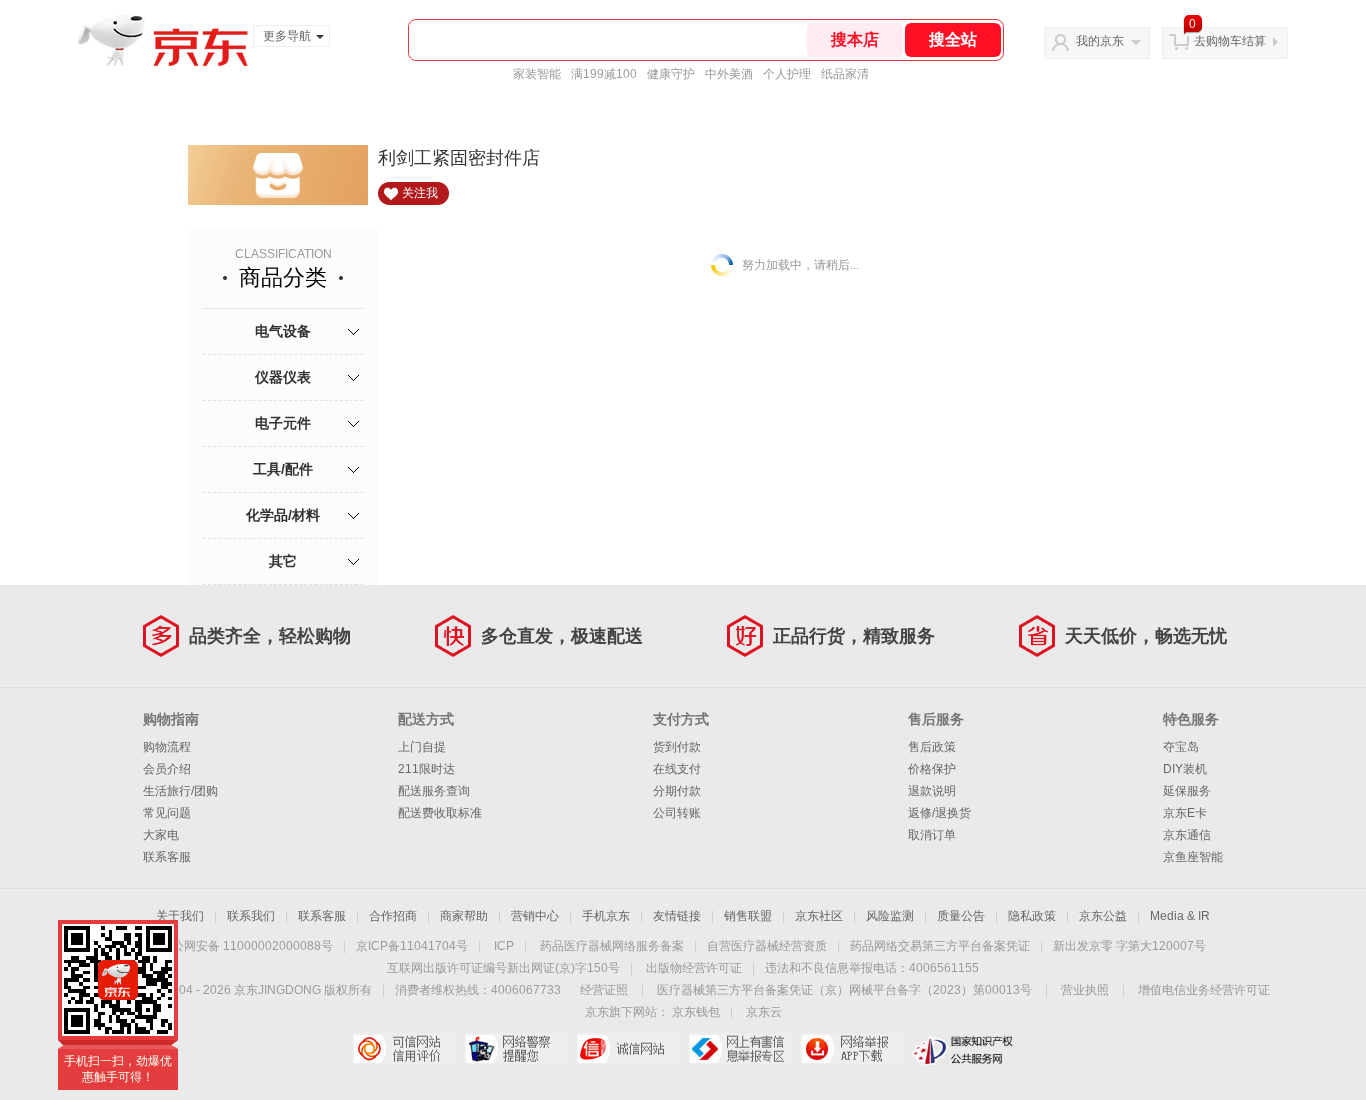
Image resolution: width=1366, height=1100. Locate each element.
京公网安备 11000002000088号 (246, 946)
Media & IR (1180, 916)
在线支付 (677, 769)
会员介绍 (167, 769)
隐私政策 (1032, 916)
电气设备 (283, 331)
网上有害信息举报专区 (739, 1049)
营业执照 (1085, 990)
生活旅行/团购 (180, 791)
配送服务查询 (434, 791)
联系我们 (251, 916)
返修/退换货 (939, 813)
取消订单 (932, 835)
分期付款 (677, 791)
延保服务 (1187, 791)
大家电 (161, 835)
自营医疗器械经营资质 (767, 946)
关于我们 (180, 916)
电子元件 (283, 423)
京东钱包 (696, 1012)
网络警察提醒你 (515, 1049)
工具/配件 (283, 469)
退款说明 (932, 791)
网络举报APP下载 (851, 1049)
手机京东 (606, 916)
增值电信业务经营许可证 (1204, 990)
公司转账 (677, 813)
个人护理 (787, 74)
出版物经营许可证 (694, 968)
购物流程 (167, 747)
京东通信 (1187, 835)
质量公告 (961, 916)
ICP (504, 946)
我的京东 (1100, 41)
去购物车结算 (1230, 41)
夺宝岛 (1181, 747)
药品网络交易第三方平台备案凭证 (940, 946)
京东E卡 (1185, 813)
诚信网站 (627, 1049)
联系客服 (167, 857)
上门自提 (422, 747)
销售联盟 (748, 916)
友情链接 (677, 916)
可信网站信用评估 (403, 1049)
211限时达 (426, 769)
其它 (283, 561)
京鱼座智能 (1193, 857)
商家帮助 (464, 916)
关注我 (420, 193)
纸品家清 (845, 74)
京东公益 (1103, 916)
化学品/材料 (283, 515)
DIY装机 (1185, 769)
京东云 (764, 1012)
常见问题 (167, 813)
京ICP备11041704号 (412, 946)
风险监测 (890, 916)
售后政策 (932, 747)
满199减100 (604, 74)
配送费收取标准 (440, 813)
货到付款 (677, 747)
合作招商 (393, 916)
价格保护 (932, 769)
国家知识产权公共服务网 (963, 1049)
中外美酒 (729, 74)
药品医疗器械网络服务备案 (612, 946)
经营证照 (604, 990)
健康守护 (671, 74)
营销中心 (535, 916)
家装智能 (537, 74)
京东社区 (819, 916)
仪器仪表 (283, 377)
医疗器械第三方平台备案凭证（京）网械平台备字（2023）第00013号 (844, 990)
